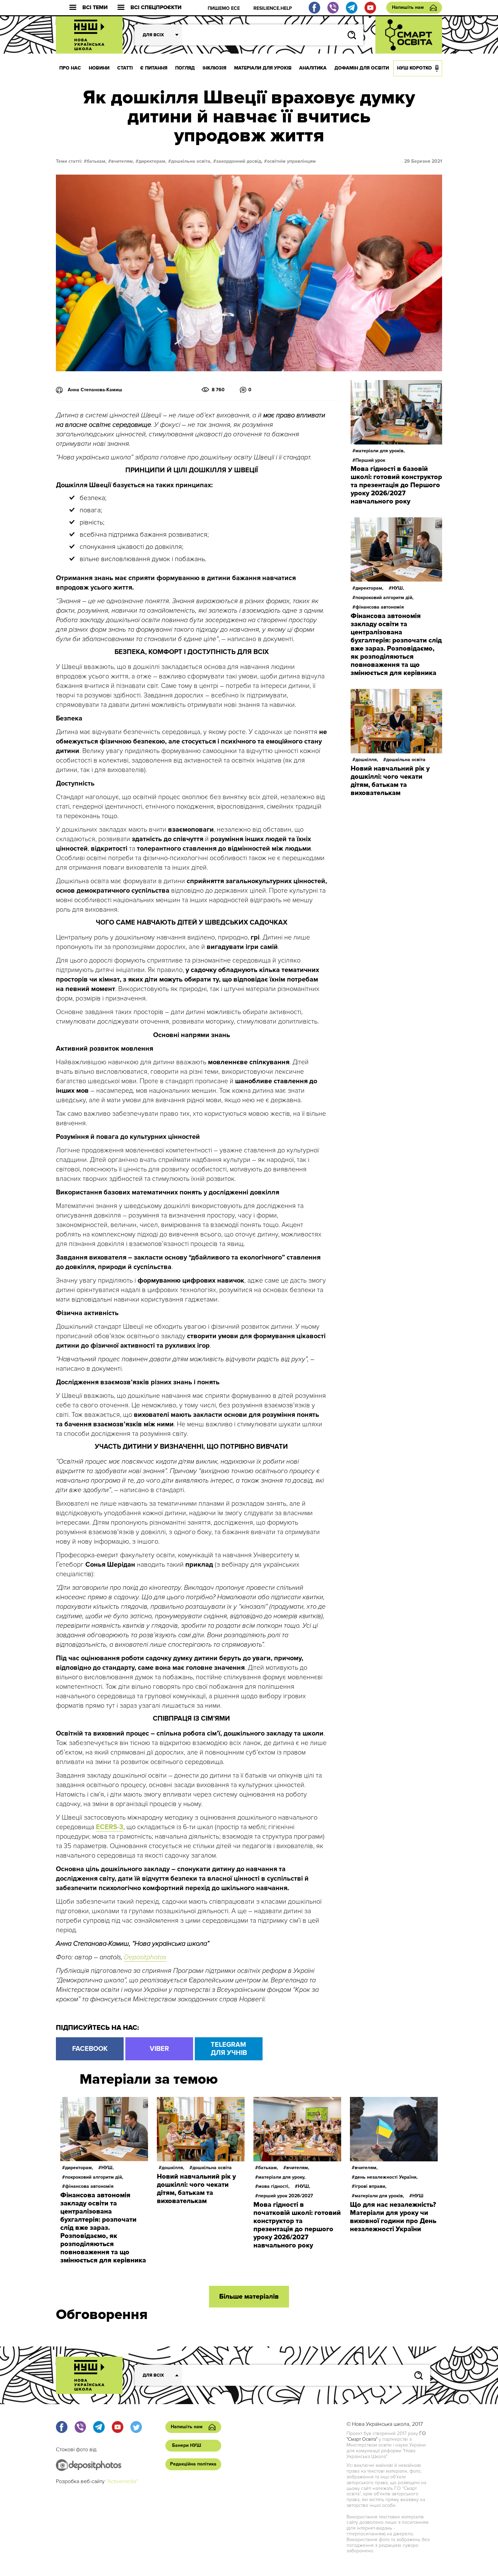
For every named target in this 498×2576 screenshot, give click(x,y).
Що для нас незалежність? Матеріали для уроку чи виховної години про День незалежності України (393, 2217)
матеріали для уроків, (380, 451)
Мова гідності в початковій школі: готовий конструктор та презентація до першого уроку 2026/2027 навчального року (297, 2225)
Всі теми (95, 8)
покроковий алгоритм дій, (385, 598)
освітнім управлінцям (291, 161)
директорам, (153, 161)
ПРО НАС (70, 68)
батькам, (97, 161)
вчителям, (123, 161)
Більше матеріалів (249, 2297)
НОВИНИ (99, 68)
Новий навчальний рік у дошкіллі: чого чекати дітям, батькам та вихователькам (390, 781)
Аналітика (313, 68)
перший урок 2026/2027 (286, 2196)
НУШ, (398, 588)
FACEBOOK (90, 2049)
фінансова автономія (380, 607)
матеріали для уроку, (282, 2177)
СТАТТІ (125, 68)
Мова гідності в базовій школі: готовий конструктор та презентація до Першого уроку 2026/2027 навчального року (396, 485)
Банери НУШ (187, 2445)
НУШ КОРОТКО (414, 68)
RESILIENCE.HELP (273, 8)
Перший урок (370, 460)
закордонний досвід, (239, 161)
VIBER (159, 2049)
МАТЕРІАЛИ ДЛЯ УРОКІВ (263, 68)
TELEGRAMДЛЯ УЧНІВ (229, 2049)
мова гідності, (274, 2186)
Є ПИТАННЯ (154, 68)
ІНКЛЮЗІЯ (214, 68)
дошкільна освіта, (191, 161)
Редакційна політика (193, 2464)
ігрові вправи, (371, 2186)
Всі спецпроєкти (156, 8)
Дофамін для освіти (362, 68)
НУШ (418, 2196)
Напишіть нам (408, 7)
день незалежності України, (386, 2177)
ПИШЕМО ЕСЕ (224, 8)
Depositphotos (145, 1957)
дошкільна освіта (406, 760)
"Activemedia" (122, 2481)
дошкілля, (367, 760)
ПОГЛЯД (185, 68)
